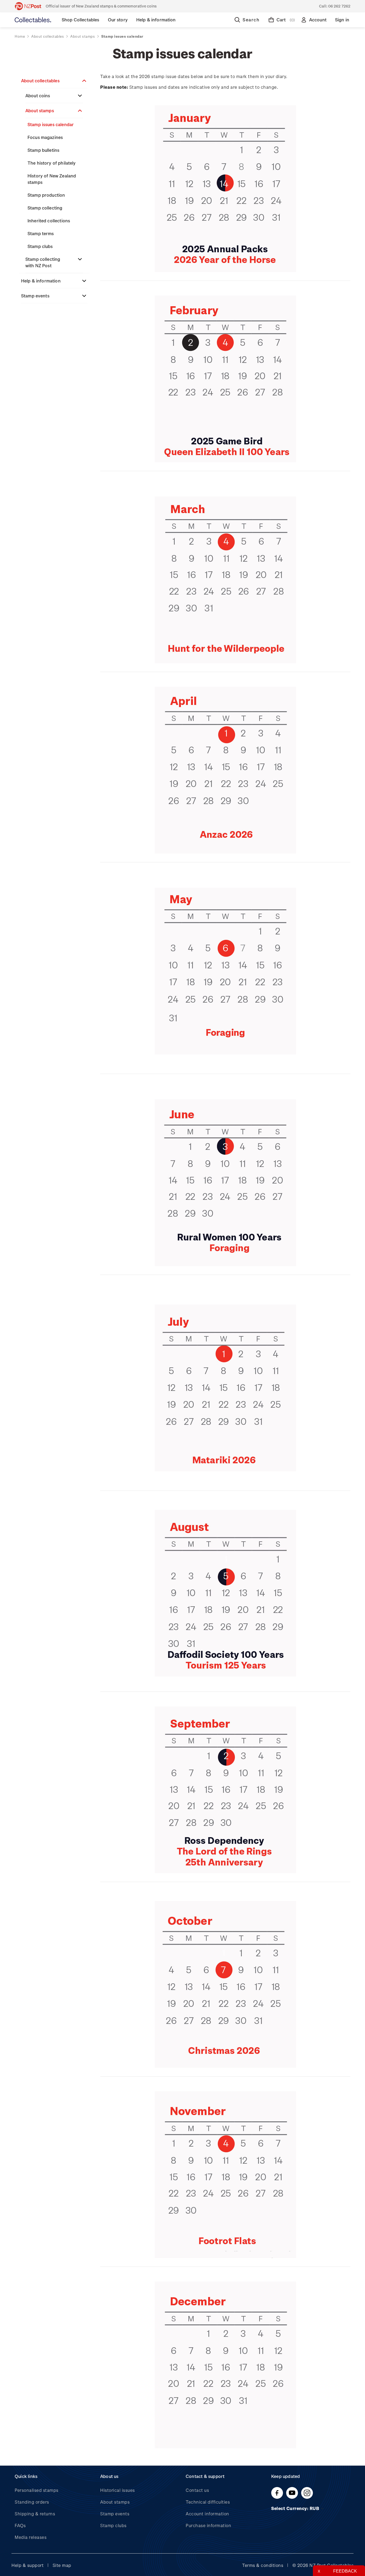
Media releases (31, 2537)
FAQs (20, 2525)
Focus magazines (45, 137)
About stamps (40, 110)
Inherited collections (49, 221)
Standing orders (32, 2502)
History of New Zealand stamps (52, 179)
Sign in (342, 20)
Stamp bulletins (43, 150)
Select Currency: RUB (296, 2508)
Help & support (28, 2565)
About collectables (40, 81)
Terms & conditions (263, 2565)
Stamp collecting (45, 208)
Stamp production (46, 195)
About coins (38, 96)
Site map (62, 2565)
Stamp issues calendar (51, 124)
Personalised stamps (37, 2490)
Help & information (41, 281)
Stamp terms (41, 233)
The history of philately (52, 163)
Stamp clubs (40, 246)
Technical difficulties (208, 2502)
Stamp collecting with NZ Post (43, 262)
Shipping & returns (35, 2514)
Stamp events (35, 296)
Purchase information (208, 2525)
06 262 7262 (339, 6)
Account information (207, 2514)
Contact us (197, 2490)
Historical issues (118, 2490)
